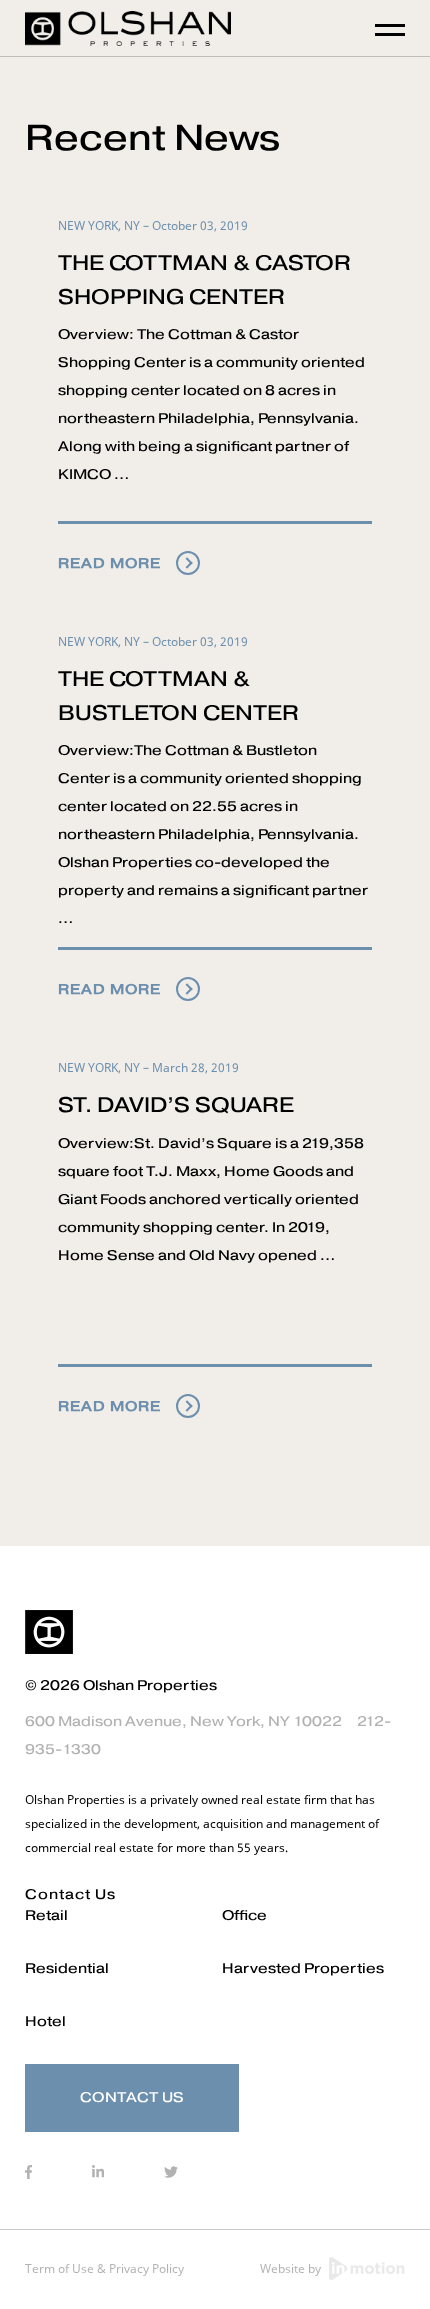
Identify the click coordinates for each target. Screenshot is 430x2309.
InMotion (367, 2268)
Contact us (70, 1894)
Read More (109, 563)
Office (244, 1915)
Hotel (45, 2021)
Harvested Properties (303, 1968)
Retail (46, 1915)
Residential (67, 1968)
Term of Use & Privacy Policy (104, 2268)
